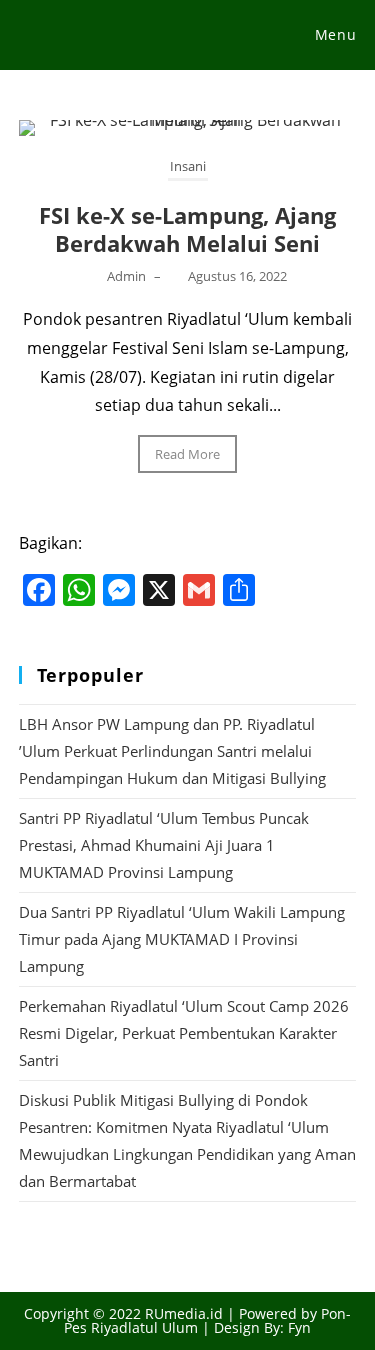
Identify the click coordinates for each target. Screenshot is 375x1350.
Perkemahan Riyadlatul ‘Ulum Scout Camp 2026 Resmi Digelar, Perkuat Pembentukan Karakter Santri (184, 1033)
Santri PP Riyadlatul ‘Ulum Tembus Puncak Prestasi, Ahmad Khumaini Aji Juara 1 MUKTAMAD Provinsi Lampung (164, 845)
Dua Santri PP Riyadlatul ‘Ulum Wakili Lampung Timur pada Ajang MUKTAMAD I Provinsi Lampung (182, 939)
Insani (188, 166)
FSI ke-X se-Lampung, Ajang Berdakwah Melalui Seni (187, 229)
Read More (187, 454)
